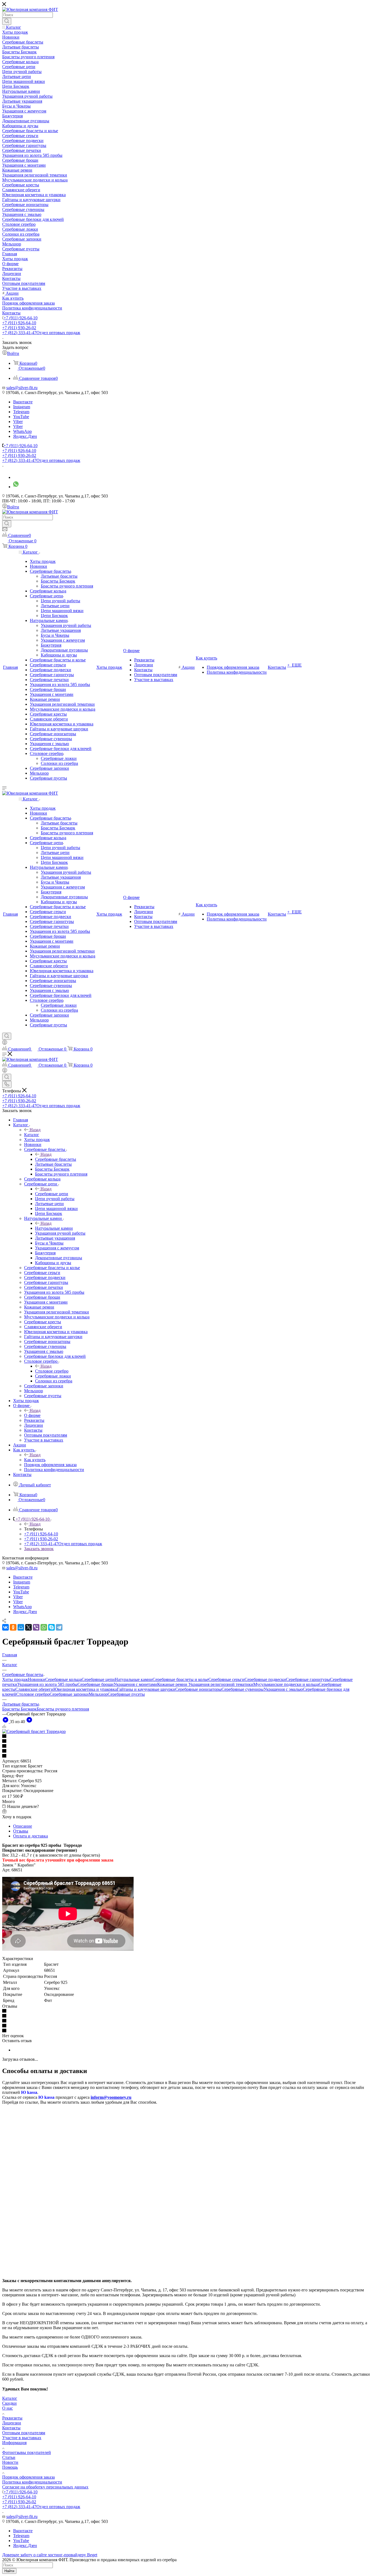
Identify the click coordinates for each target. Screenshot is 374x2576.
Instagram (22, 407)
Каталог (32, 1135)
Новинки (37, 1679)
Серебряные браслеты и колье (180, 1679)
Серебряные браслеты (56, 1159)
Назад (35, 1130)
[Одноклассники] (13, 1627)
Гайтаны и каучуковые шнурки (146, 1689)
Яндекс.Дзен (25, 436)
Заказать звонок (39, 1549)
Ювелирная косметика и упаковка (85, 1689)
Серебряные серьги (226, 1679)
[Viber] (36, 1627)
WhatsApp (22, 431)
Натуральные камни (54, 1228)
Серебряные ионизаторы (198, 1689)
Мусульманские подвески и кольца (286, 1684)
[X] (28, 1627)
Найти (9, 2571)
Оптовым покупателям (24, 2433)
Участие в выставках (22, 2438)
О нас (8, 2408)
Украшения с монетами (135, 1684)
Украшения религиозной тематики (221, 1684)
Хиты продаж (15, 1679)
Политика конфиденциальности (32, 2482)
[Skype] (51, 1627)
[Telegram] (59, 1627)
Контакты (11, 2428)
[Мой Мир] (21, 1627)
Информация (14, 2443)
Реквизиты (12, 2418)
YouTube (21, 417)
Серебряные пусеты (126, 1694)
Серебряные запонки (69, 1694)
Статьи (9, 2457)
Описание (23, 1826)
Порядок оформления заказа (28, 2477)
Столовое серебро (52, 1371)
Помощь (10, 2467)
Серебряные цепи (52, 1194)
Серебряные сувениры (243, 1689)
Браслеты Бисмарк (19, 1709)
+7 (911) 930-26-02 (19, 328)
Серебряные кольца (63, 1679)
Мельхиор (98, 1694)
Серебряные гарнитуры (308, 1679)
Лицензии (12, 2423)
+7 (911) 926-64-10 (21, 318)
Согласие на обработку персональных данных (45, 2487)
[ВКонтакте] (5, 1627)
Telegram (21, 412)
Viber (18, 422)
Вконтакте (23, 402)
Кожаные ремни (173, 1684)
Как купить (35, 1460)
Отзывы (21, 1831)
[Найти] (7, 21)
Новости (10, 2462)
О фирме (32, 1415)
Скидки (9, 2403)
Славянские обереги (34, 1689)
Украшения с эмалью (283, 1689)
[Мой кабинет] (5, 1043)
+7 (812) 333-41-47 (41, 333)
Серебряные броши (96, 1684)
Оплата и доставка (31, 1836)
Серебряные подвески (265, 1679)
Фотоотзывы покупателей (27, 2452)
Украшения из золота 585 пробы (47, 1684)
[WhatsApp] (44, 1627)
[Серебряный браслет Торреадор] (34, 1731)
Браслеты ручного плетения (63, 1709)
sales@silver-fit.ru (22, 388)
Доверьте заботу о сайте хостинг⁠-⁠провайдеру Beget (50, 2555)
